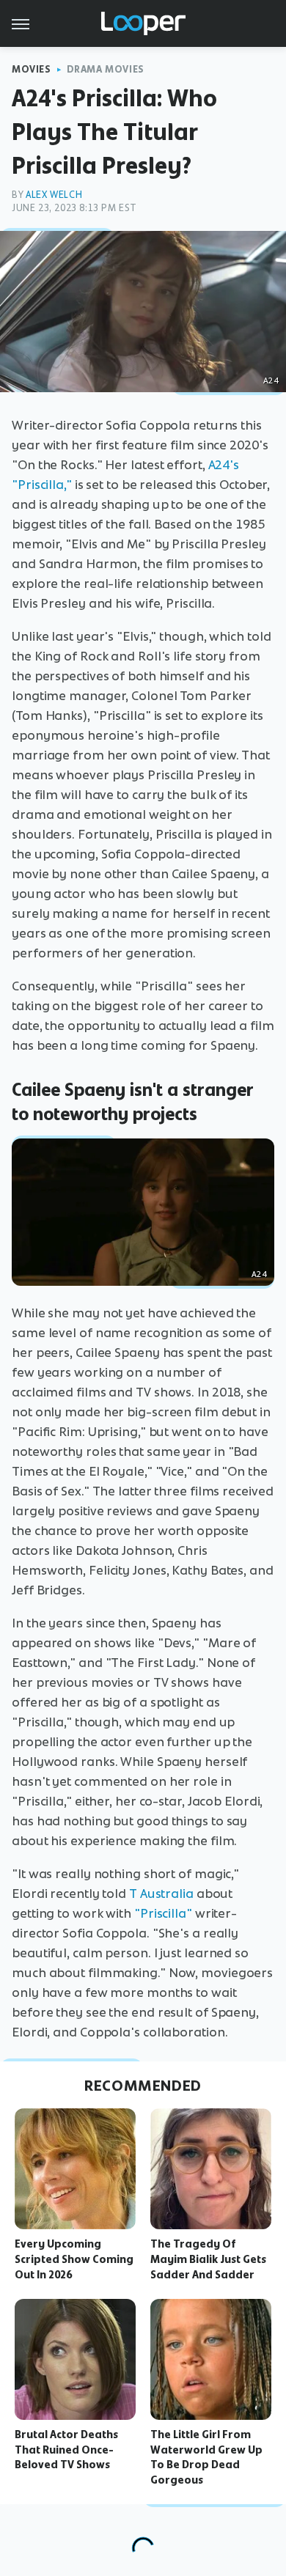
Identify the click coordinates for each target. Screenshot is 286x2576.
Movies (32, 69)
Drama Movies (106, 69)
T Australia (161, 1894)
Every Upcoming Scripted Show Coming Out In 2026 (74, 2259)
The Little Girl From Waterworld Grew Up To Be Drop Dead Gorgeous (206, 2457)
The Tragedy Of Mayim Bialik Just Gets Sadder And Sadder (208, 2259)
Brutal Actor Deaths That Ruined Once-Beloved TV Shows (66, 2450)
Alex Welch (54, 195)
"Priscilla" (163, 1913)
